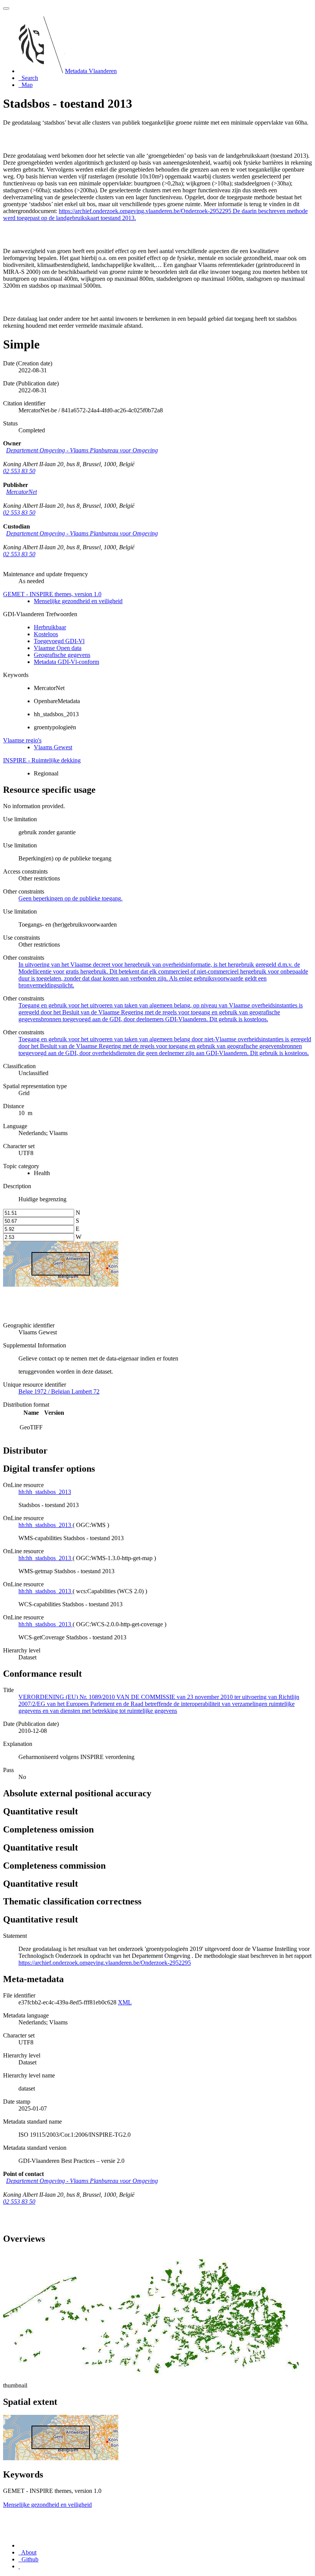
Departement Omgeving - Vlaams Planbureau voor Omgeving (82, 450)
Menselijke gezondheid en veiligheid (78, 601)
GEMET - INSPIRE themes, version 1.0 (52, 594)
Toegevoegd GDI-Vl (59, 641)
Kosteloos (46, 634)
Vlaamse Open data (58, 648)
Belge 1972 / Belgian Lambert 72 (59, 1391)
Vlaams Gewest (53, 747)
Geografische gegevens (62, 655)
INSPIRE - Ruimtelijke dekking (42, 760)
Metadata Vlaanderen (91, 71)
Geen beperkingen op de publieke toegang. (70, 898)
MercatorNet (22, 492)
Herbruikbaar (50, 627)
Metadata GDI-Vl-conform (66, 662)
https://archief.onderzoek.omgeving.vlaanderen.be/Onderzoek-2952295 (105, 1963)
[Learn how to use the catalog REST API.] (19, 2566)
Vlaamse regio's (22, 740)
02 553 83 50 (19, 471)
